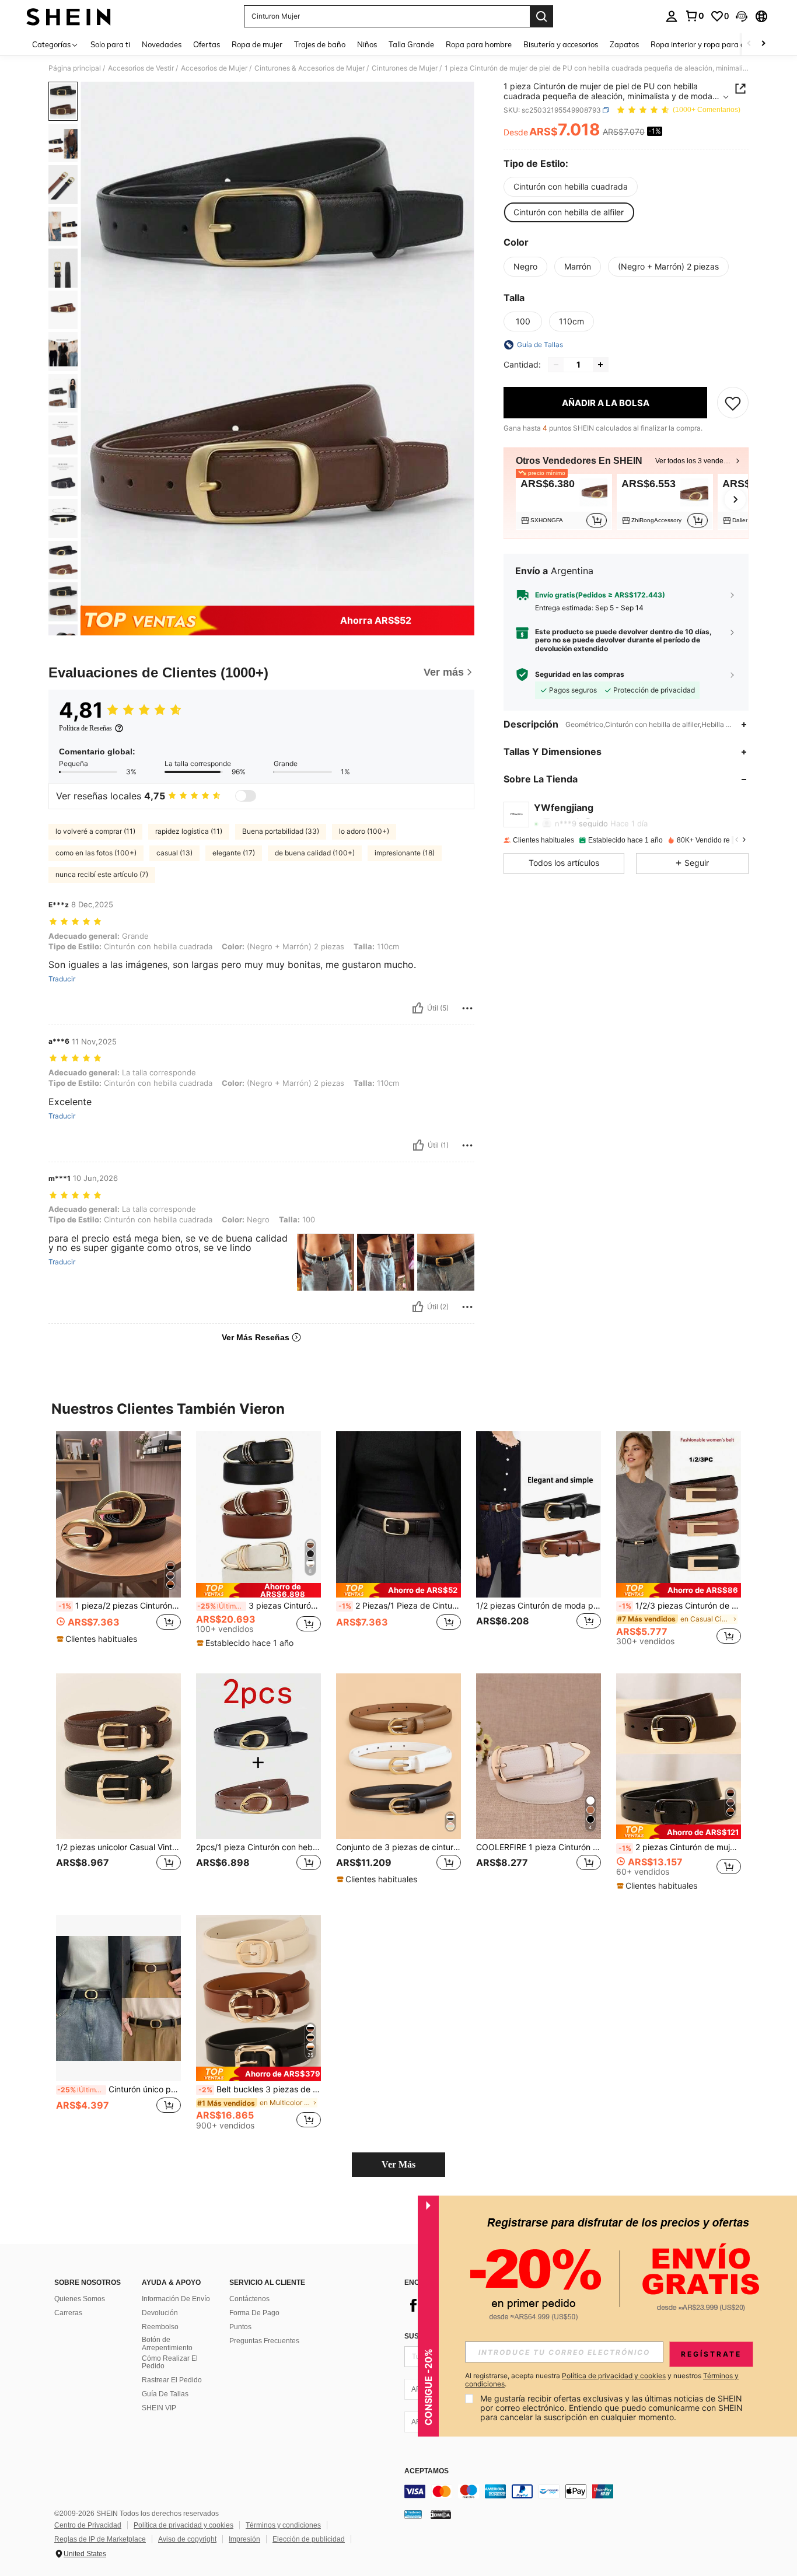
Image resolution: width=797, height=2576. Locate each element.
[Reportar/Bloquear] (467, 1008)
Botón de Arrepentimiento (167, 2344)
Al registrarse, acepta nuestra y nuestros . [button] (602, 2380)
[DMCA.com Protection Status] (441, 2514)
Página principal (75, 68)
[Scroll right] (763, 44)
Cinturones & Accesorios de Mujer (310, 68)
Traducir (62, 979)
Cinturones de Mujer (405, 68)
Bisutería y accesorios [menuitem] (561, 44)
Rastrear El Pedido (172, 2380)
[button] (742, 16)
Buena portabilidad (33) (281, 831)
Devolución (160, 2313)
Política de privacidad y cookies (183, 2525)
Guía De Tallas (165, 2394)
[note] (98, 1639)
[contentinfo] (579, 2491)
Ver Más (398, 2164)
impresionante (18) (405, 853)
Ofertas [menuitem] (207, 44)
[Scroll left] (749, 44)
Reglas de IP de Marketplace (100, 2539)
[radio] (571, 187)
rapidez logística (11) (189, 831)
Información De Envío (176, 2299)
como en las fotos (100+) (96, 853)
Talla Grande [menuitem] (411, 44)
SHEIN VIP (159, 2408)
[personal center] (672, 16)
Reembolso (160, 2327)
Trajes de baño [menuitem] (320, 44)
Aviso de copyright (187, 2539)
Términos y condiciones (283, 2525)
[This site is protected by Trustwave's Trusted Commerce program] (413, 2514)
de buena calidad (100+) (315, 853)
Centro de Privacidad (88, 2525)
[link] (694, 16)
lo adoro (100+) (364, 831)
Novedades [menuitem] (162, 44)
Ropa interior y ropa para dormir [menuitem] (707, 44)
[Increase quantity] (600, 365)
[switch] (246, 796)
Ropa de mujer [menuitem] (257, 44)
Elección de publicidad (309, 2539)
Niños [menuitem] (367, 44)
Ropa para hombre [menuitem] (479, 44)
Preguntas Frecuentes (264, 2341)
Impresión (244, 2539)
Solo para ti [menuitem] (110, 44)
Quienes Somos (80, 2299)
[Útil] (418, 1008)
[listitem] (564, 502)
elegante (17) (234, 853)
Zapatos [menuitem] (624, 44)
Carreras (68, 2313)
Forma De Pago (254, 2313)
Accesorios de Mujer (214, 68)
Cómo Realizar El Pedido (170, 2362)
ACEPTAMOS (427, 2471)
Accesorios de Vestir (141, 68)
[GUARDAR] (733, 403)
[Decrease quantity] (556, 365)
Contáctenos (249, 2299)
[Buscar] (541, 16)
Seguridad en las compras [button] (580, 674)
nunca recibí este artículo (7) (102, 874)
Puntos (240, 2327)
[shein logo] (69, 16)
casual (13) (174, 853)
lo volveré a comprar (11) (95, 831)
